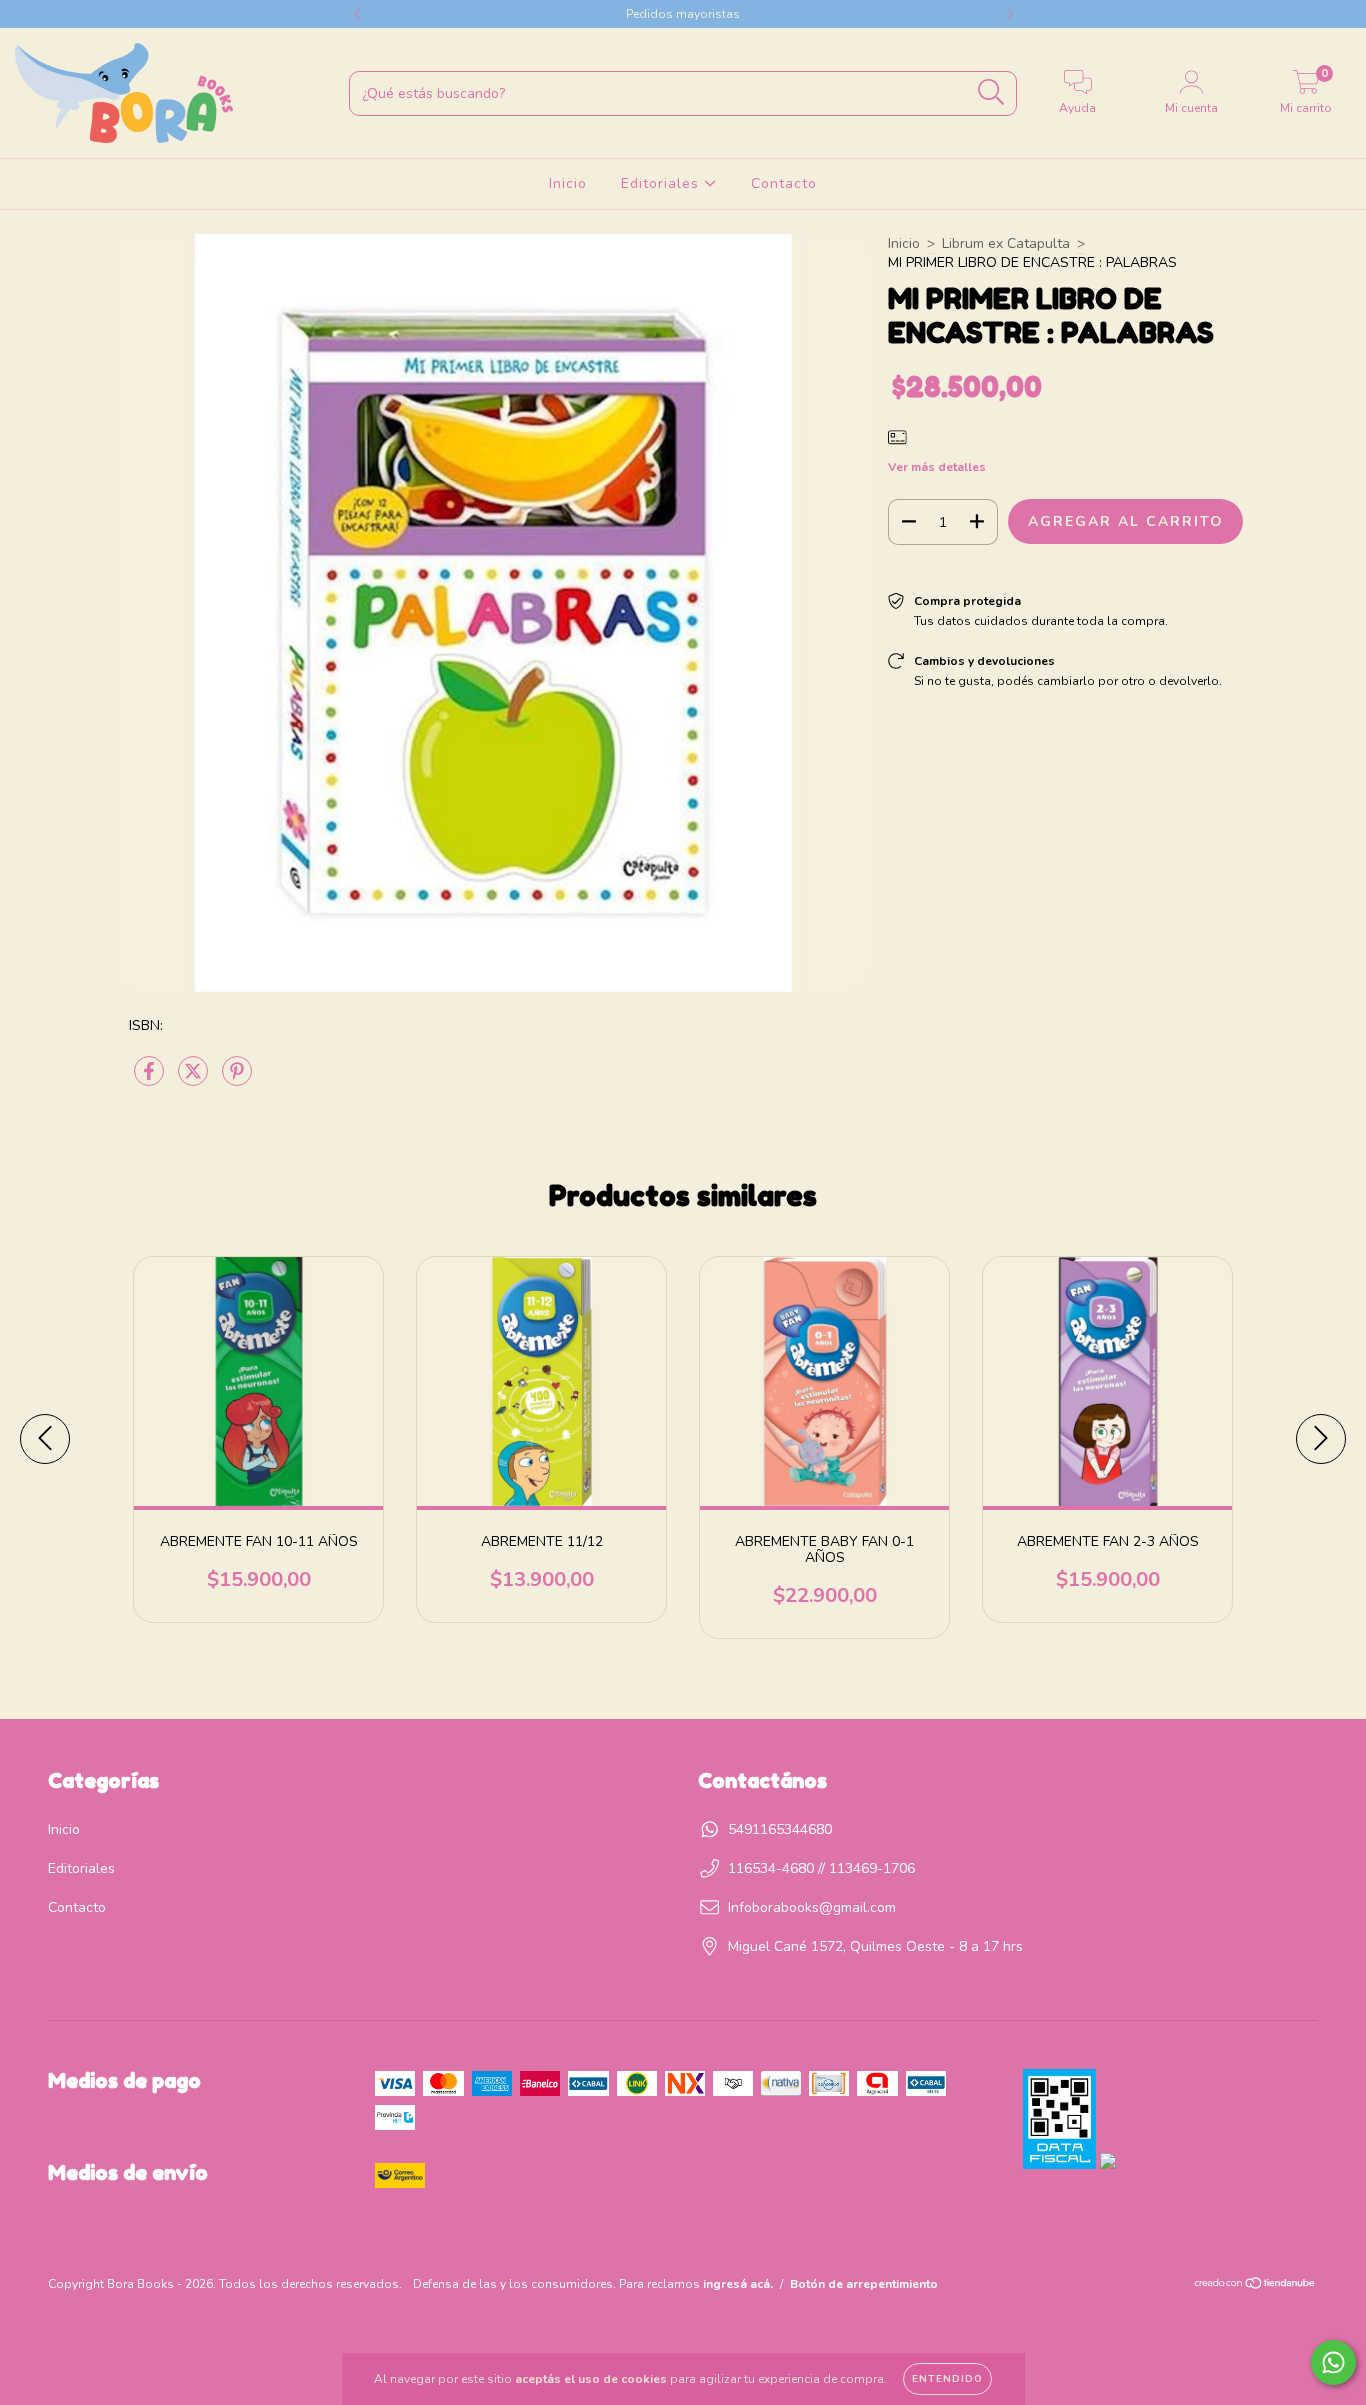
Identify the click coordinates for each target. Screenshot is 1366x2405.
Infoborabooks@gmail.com (812, 1907)
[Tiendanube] (1255, 2286)
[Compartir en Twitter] (195, 1079)
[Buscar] (991, 92)
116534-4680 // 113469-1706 (821, 1868)
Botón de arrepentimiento (864, 2284)
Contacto (784, 183)
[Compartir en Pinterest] (237, 1079)
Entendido (947, 2379)
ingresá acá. (738, 2284)
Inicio (568, 183)
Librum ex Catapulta (1006, 243)
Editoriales (662, 183)
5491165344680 (780, 1829)
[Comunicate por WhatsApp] (1333, 2362)
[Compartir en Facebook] (151, 1079)
